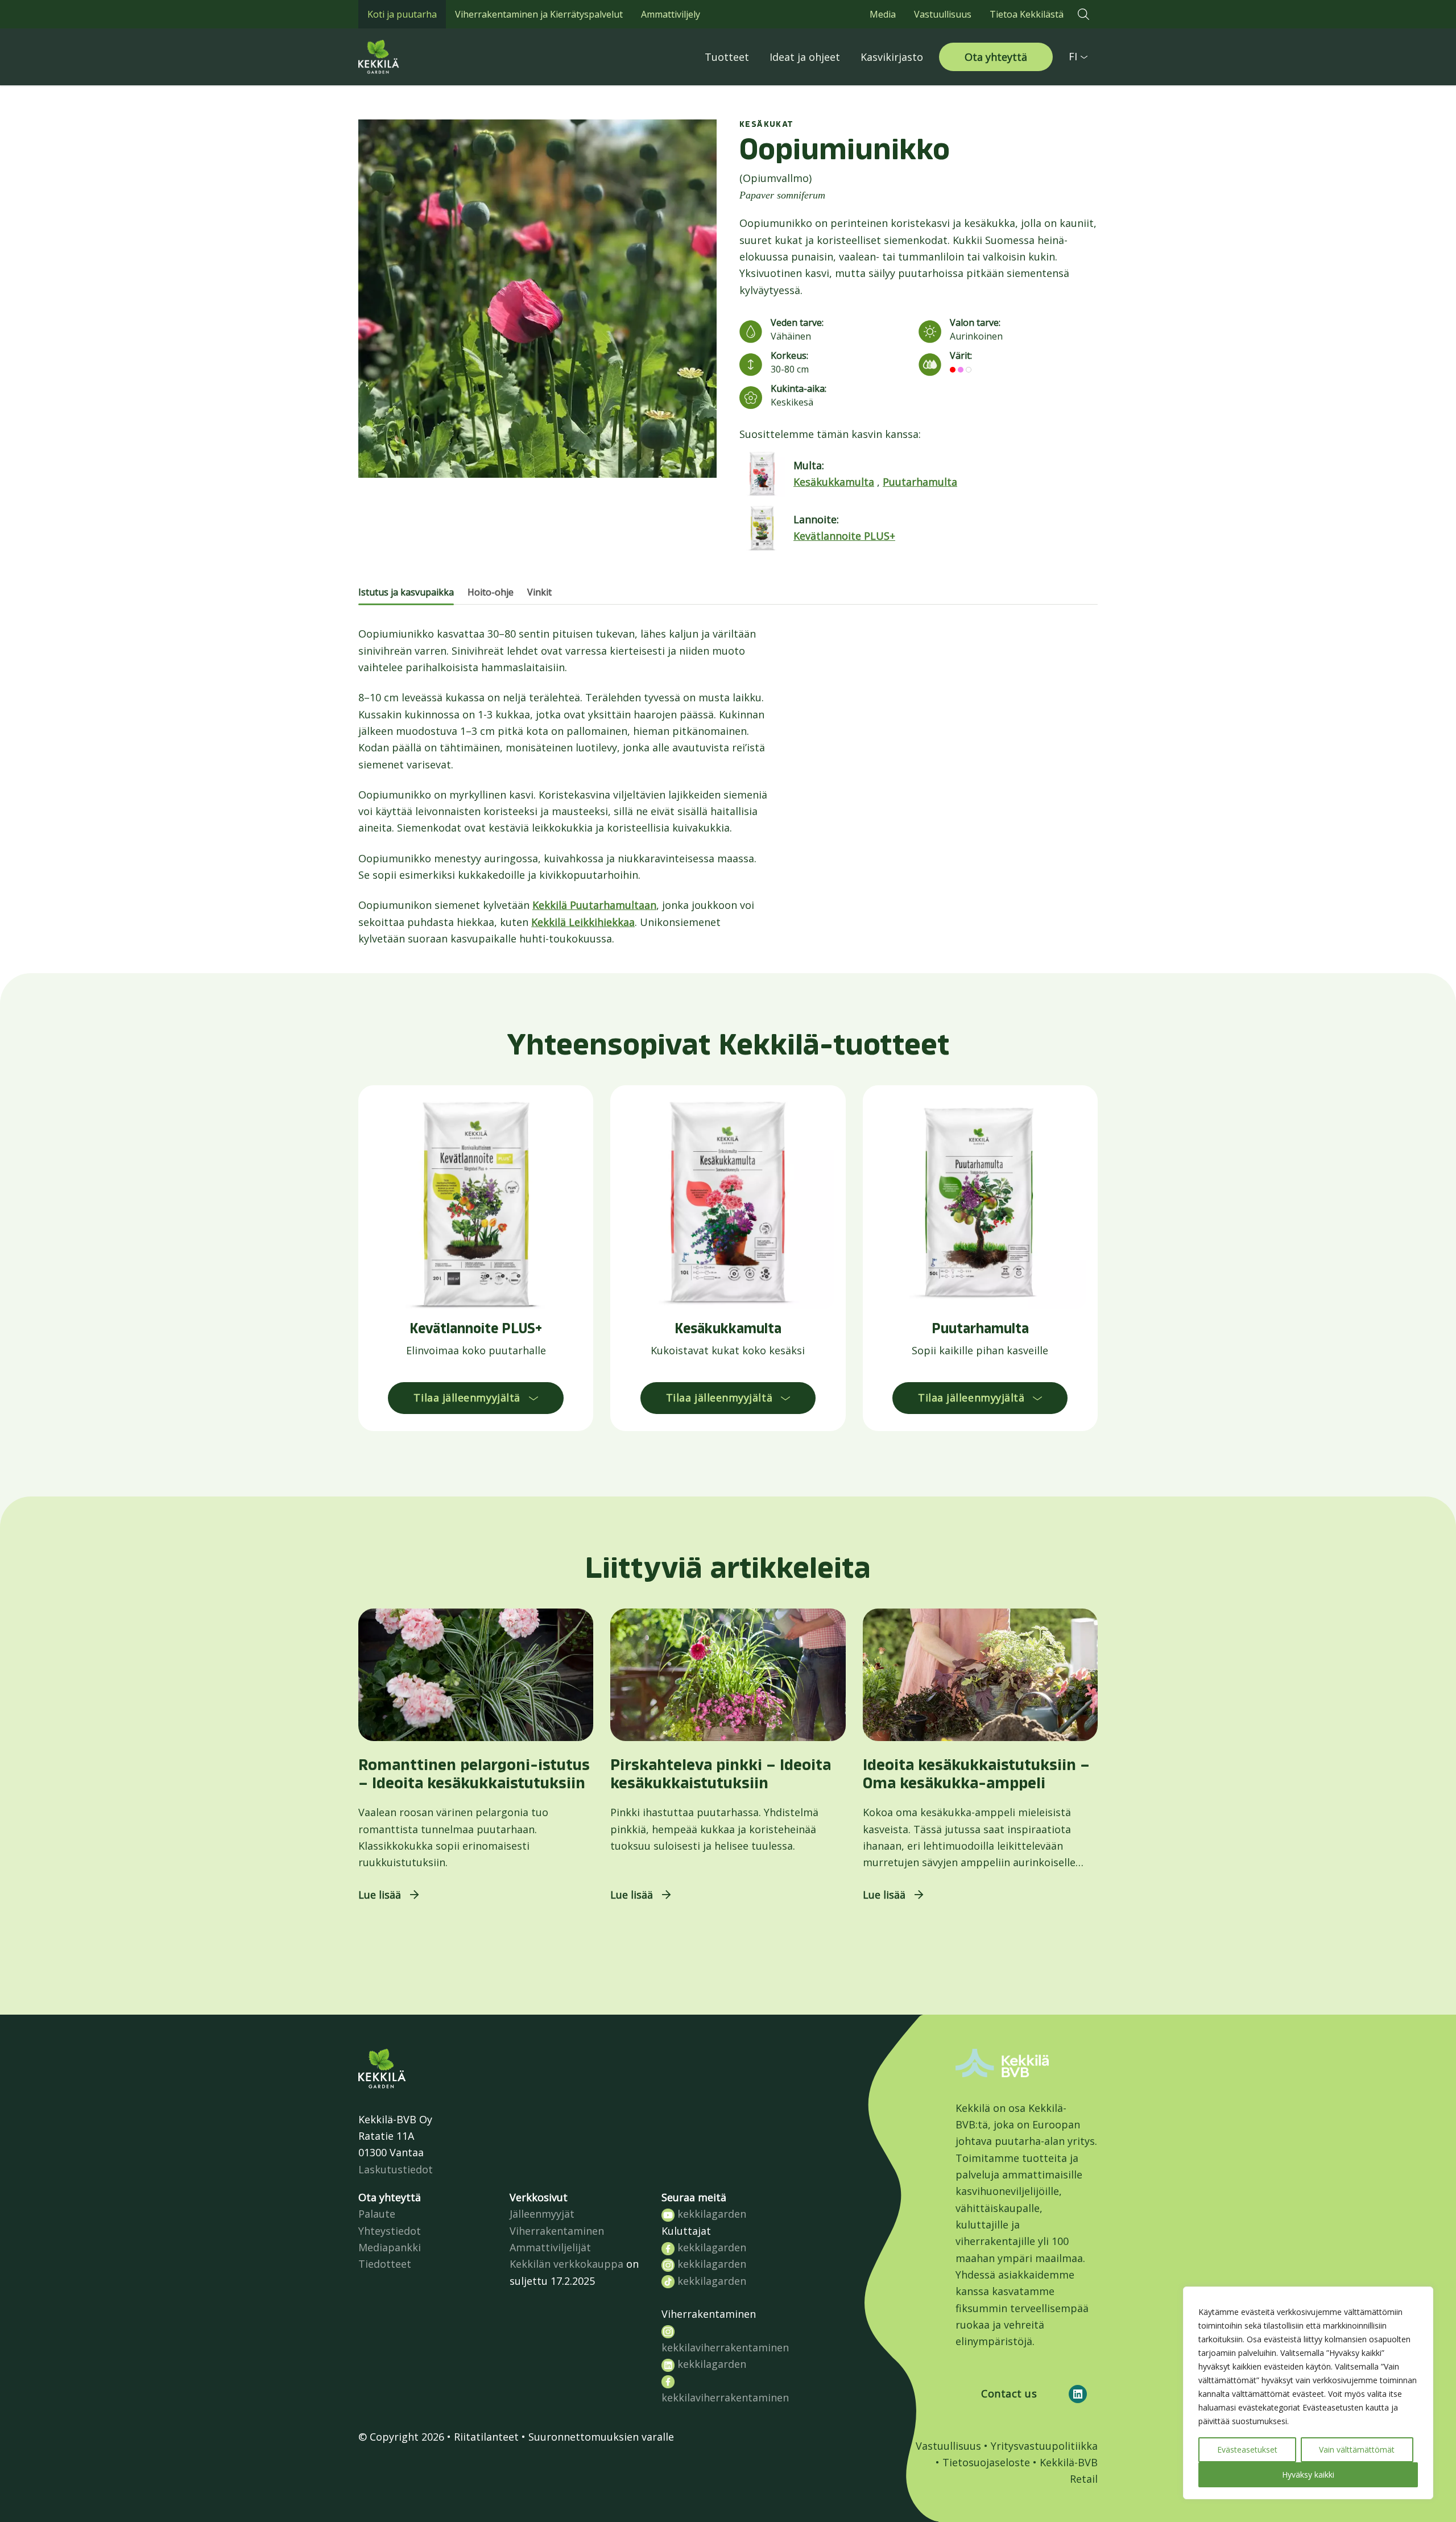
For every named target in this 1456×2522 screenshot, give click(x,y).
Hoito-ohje (491, 592)
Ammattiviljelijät (550, 2247)
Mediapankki (390, 2247)
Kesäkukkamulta (834, 482)
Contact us (1009, 2393)
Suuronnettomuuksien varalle (601, 2437)
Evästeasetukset (1247, 2449)
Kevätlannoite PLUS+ (844, 536)
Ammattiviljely (671, 14)
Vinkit (539, 592)
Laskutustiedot (396, 2169)
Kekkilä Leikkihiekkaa (583, 922)
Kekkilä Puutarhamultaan (594, 905)
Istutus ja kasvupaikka (406, 592)
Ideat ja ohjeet (805, 57)
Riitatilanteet (486, 2437)
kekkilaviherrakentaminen (725, 2347)
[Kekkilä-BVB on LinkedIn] (1078, 2394)
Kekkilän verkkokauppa (566, 2264)
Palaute (377, 2214)
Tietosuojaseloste (986, 2462)
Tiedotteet (385, 2264)
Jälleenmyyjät (542, 2214)
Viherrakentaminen (557, 2231)
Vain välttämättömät (1357, 2449)
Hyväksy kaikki (1308, 2475)
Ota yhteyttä (996, 57)
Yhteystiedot (390, 2231)
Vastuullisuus (943, 14)
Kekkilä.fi (404, 57)
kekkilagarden (710, 2214)
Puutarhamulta (920, 482)
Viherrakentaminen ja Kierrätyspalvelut (539, 14)
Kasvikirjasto (892, 57)
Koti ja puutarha (402, 14)
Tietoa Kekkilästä (1027, 14)
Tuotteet (727, 57)
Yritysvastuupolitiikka (1044, 2446)
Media (883, 14)
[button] (1083, 14)
